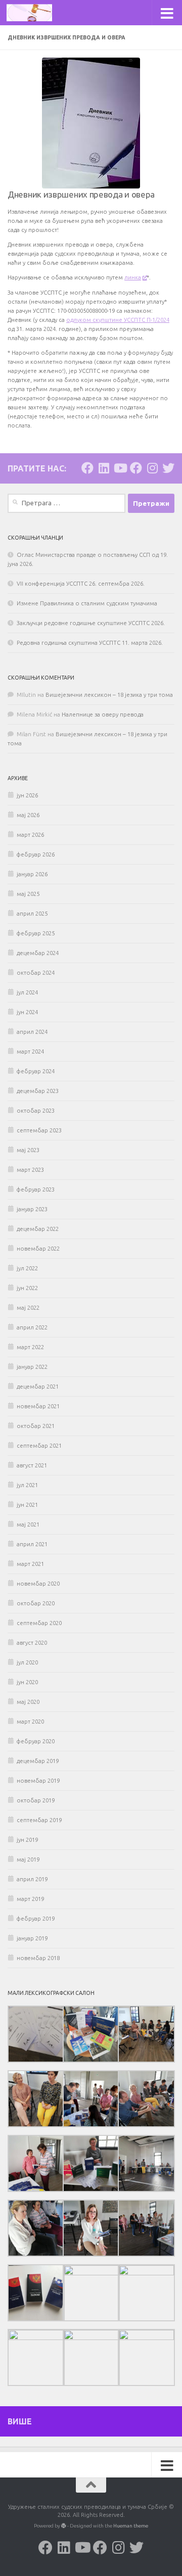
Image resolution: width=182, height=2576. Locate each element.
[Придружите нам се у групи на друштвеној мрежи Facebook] (136, 468)
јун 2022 (27, 1288)
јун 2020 (27, 1682)
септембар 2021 (39, 1446)
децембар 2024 (38, 953)
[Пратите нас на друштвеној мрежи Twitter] (168, 468)
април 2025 (32, 914)
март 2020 (30, 1722)
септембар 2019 (39, 1820)
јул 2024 (27, 992)
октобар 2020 (36, 1603)
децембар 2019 (38, 1761)
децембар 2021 (38, 1387)
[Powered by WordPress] (64, 2526)
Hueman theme (131, 2526)
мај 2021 (28, 1524)
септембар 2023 (39, 1130)
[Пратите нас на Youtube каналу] (120, 468)
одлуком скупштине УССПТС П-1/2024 (118, 320)
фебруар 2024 (36, 1071)
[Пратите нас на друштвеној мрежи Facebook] (87, 468)
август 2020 (32, 1643)
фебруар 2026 (36, 854)
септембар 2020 (39, 1623)
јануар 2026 (32, 874)
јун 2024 (27, 1012)
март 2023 (30, 1170)
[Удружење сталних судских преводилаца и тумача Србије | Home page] (37, 13)
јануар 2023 (32, 1209)
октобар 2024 (36, 973)
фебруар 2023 (36, 1189)
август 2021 (32, 1465)
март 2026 (30, 835)
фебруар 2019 (36, 1919)
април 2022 (32, 1327)
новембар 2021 (38, 1406)
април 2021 (32, 1544)
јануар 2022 (32, 1367)
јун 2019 (27, 1840)
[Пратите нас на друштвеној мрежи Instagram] (152, 468)
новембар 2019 (38, 1781)
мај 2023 (28, 1150)
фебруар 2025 (36, 933)
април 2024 (32, 1032)
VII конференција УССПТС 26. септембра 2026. (81, 584)
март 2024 (30, 1052)
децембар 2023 (38, 1091)
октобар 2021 (36, 1426)
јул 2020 (27, 1662)
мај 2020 (28, 1702)
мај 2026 (28, 815)
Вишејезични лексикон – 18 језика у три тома (109, 695)
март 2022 (30, 1347)
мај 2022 (28, 1308)
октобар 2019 (36, 1800)
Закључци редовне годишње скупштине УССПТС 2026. (91, 623)
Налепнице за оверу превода (103, 714)
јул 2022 (27, 1268)
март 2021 (30, 1564)
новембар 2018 (38, 1958)
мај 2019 (28, 1859)
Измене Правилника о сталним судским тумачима (87, 603)
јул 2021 (27, 1485)
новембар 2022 (38, 1249)
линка (133, 277)
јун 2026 (27, 795)
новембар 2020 (38, 1584)
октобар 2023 (36, 1111)
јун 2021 (27, 1505)
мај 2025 (28, 894)
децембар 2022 (38, 1229)
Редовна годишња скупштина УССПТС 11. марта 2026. (90, 643)
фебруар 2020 (36, 1741)
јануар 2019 (32, 1938)
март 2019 (30, 1899)
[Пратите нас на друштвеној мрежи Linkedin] (104, 468)
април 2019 (32, 1879)
